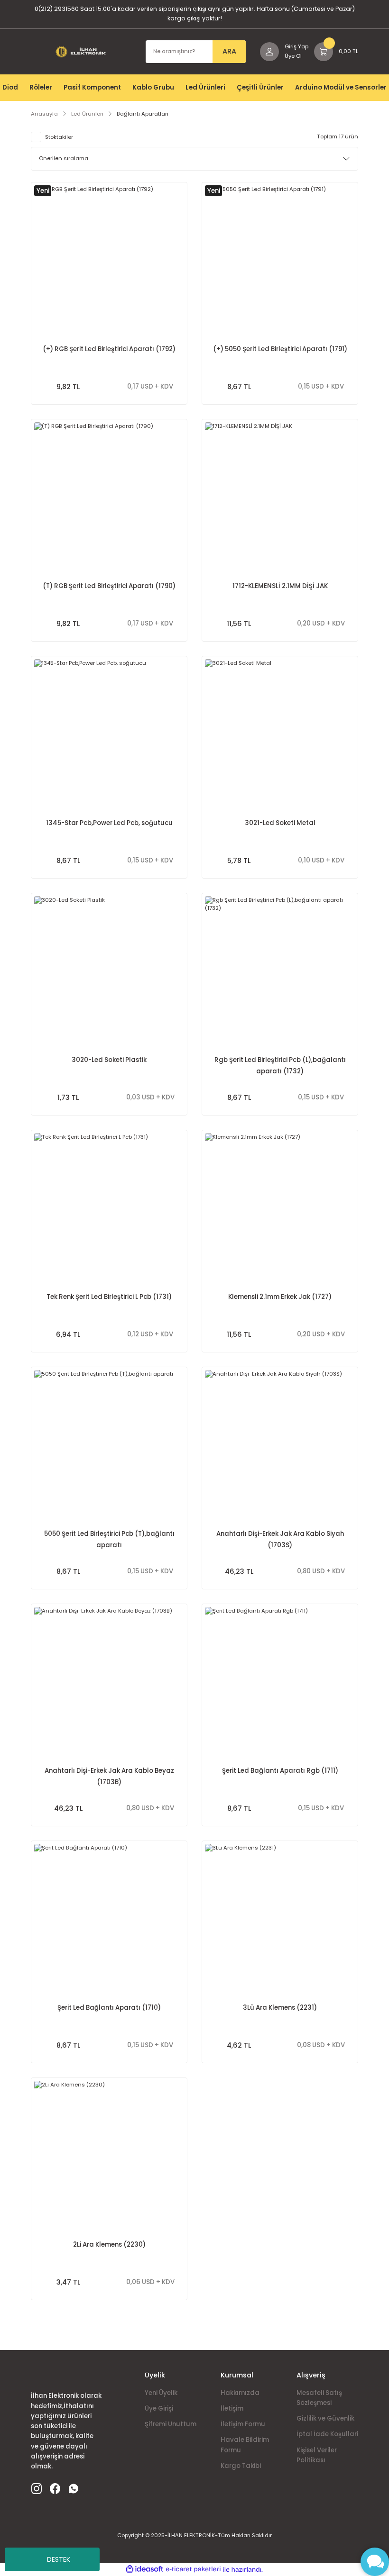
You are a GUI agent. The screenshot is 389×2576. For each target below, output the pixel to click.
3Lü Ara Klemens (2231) (280, 2008)
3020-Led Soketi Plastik (109, 1060)
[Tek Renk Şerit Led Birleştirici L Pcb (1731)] (109, 1208)
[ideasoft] (145, 2569)
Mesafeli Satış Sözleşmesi (319, 2398)
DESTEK (59, 2559)
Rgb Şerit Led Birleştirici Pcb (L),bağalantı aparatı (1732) (280, 1066)
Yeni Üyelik (161, 2393)
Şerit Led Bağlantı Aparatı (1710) (109, 2008)
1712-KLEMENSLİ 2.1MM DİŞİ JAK (280, 586)
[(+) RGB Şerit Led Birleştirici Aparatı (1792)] (109, 260)
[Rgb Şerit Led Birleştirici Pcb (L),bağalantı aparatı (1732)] (280, 971)
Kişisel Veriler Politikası (317, 2455)
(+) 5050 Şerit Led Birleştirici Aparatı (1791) (280, 349)
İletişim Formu (243, 2424)
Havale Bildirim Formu (245, 2445)
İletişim (232, 2408)
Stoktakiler (59, 137)
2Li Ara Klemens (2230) (109, 2245)
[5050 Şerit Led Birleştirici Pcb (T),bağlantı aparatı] (109, 1445)
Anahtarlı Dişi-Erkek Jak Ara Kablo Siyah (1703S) (280, 1539)
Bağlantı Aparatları (143, 114)
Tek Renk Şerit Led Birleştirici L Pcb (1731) (109, 1297)
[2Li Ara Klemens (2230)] (109, 2156)
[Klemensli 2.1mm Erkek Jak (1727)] (280, 1208)
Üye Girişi (159, 2408)
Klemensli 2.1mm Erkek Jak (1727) (280, 1297)
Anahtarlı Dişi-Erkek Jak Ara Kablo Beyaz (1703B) (109, 1776)
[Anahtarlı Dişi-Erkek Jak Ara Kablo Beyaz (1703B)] (109, 1682)
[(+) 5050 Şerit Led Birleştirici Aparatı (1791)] (280, 260)
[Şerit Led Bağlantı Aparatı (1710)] (109, 1919)
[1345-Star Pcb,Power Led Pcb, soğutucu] (109, 734)
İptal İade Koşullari (327, 2434)
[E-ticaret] (193, 2570)
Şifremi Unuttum (171, 2424)
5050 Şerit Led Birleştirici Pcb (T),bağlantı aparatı (109, 1539)
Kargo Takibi (241, 2466)
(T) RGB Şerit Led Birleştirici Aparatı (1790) (109, 586)
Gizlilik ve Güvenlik (325, 2418)
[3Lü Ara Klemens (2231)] (280, 1919)
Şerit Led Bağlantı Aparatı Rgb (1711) (280, 1771)
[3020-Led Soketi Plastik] (109, 971)
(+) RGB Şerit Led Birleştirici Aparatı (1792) (109, 349)
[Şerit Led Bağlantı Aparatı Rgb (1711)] (280, 1682)
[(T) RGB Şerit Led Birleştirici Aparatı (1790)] (109, 497)
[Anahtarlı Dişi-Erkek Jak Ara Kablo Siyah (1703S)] (280, 1445)
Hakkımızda (240, 2393)
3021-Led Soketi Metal (280, 823)
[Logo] (81, 52)
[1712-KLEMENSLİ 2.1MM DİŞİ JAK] (280, 497)
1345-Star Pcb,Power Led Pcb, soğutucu (109, 823)
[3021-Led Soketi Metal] (280, 734)
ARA (229, 51)
